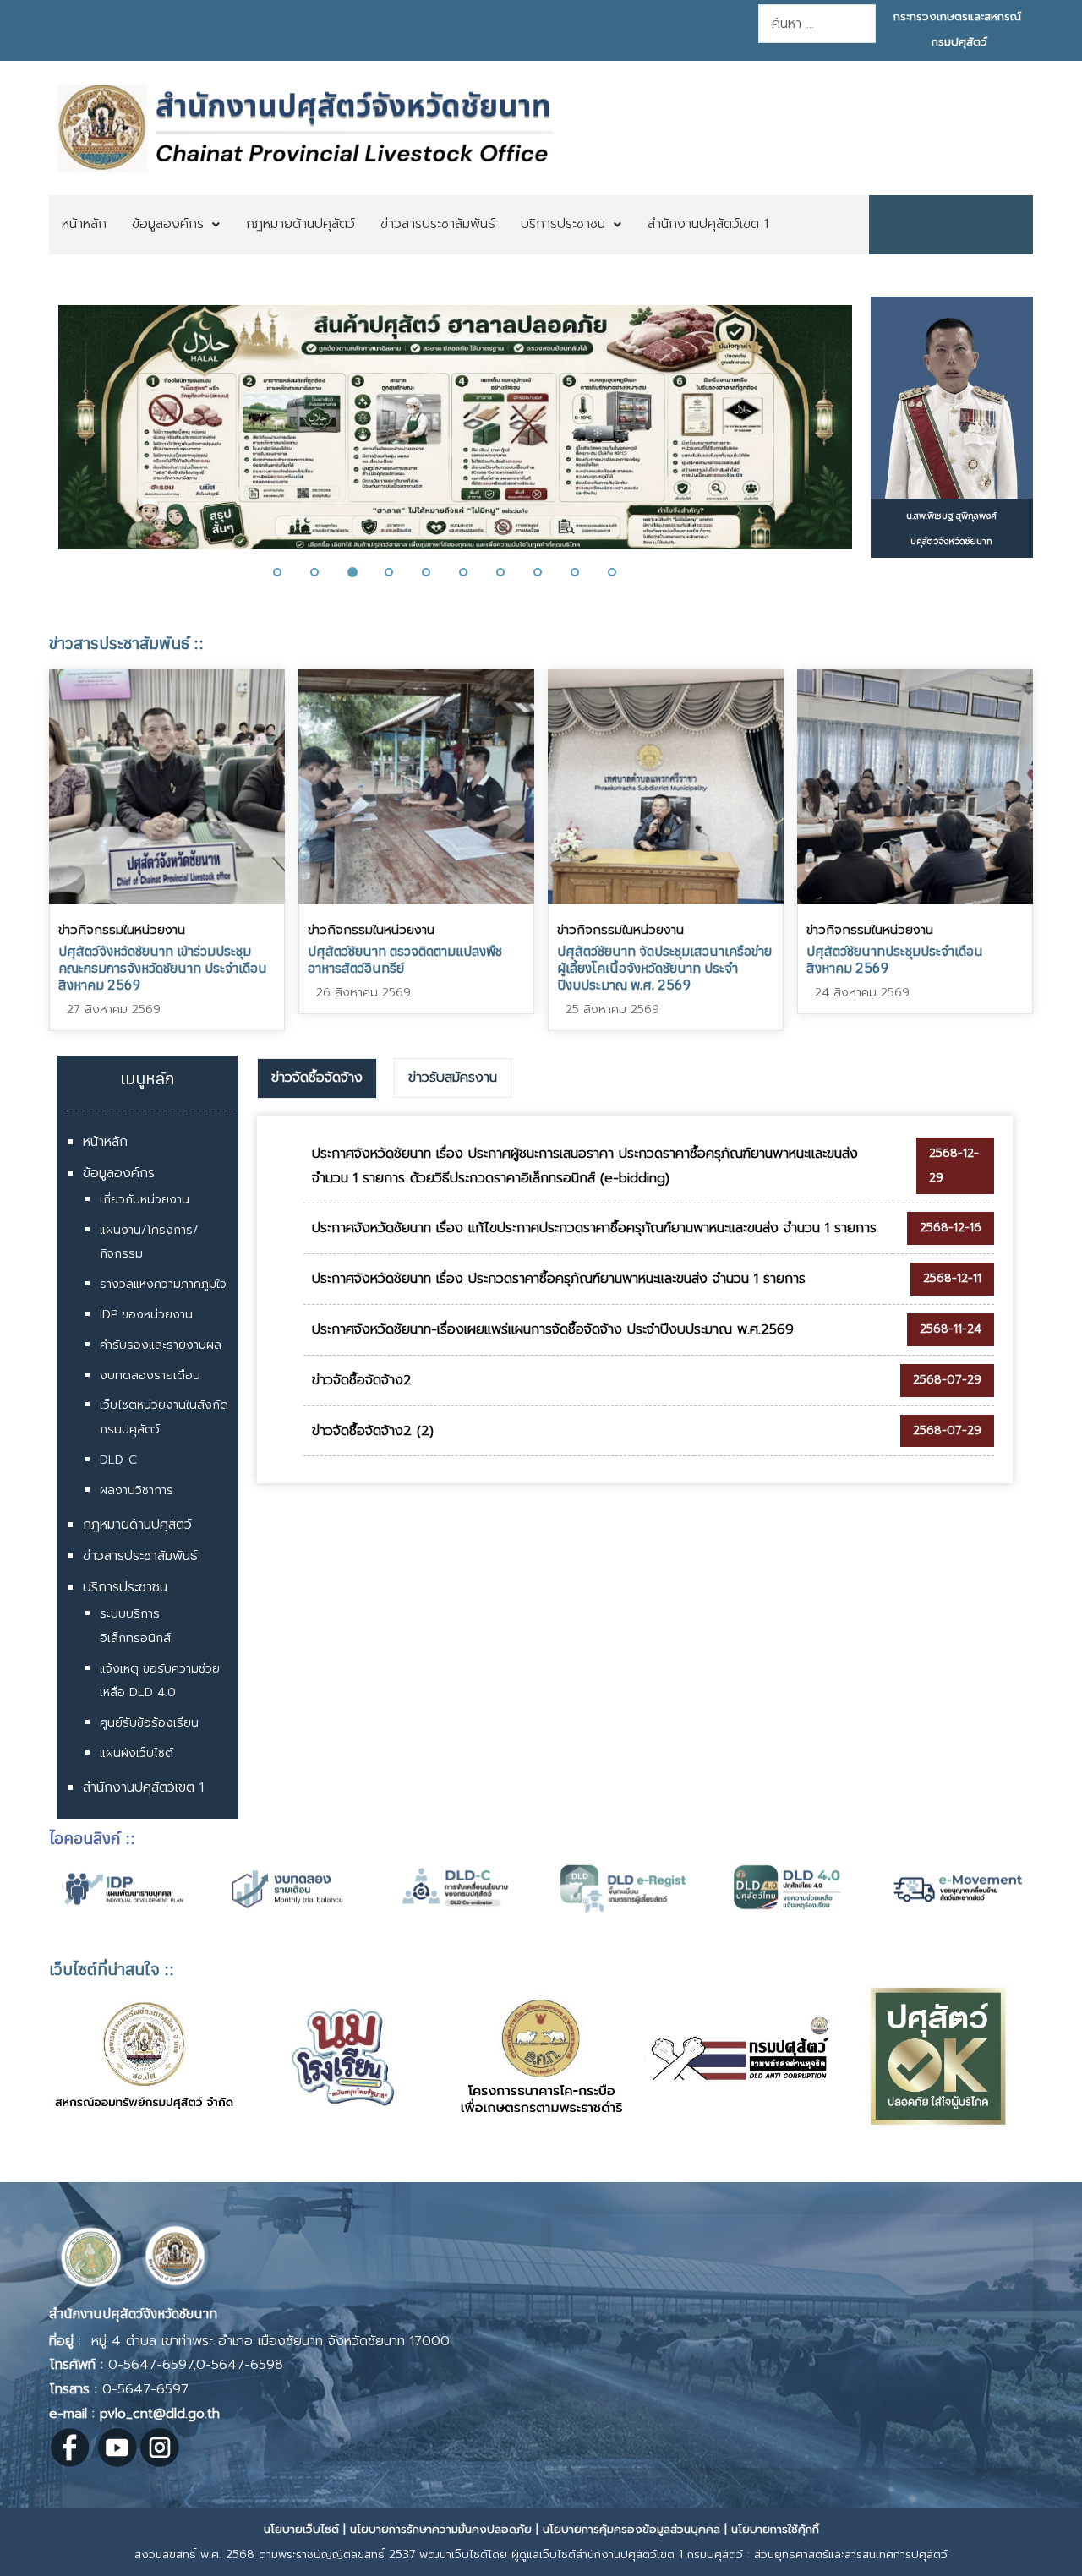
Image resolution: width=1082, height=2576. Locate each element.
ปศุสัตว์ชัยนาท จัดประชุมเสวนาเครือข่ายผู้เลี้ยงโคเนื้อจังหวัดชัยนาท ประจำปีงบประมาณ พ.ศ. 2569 (664, 968)
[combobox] (817, 24)
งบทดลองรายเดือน (150, 1375)
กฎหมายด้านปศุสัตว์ (137, 1525)
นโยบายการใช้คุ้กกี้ (775, 2529)
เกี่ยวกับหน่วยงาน (145, 1200)
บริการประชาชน (125, 1587)
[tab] (317, 1078)
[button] (42, 438)
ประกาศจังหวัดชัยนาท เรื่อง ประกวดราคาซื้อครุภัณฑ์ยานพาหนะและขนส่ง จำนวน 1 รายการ (559, 1279)
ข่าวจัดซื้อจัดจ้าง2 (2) (373, 1431)
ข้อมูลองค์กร (119, 1173)
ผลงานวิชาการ (137, 1490)
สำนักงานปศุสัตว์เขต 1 (143, 1787)
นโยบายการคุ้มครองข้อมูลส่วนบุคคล (631, 2529)
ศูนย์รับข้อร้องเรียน (149, 1723)
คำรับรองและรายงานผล (161, 1345)
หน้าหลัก (105, 1142)
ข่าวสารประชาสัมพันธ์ (140, 1556)
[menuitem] (84, 225)
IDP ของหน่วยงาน (146, 1315)
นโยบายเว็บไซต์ (301, 2529)
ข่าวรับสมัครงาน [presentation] (453, 1078)
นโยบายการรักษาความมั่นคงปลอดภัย (441, 2529)
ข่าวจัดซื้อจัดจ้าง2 (362, 1380)
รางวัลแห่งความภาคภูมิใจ (163, 1284)
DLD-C (118, 1460)
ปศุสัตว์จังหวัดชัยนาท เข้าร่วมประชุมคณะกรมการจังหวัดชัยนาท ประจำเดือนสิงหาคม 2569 (163, 968)
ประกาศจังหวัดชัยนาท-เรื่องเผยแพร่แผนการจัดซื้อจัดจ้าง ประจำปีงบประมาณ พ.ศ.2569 (553, 1329)
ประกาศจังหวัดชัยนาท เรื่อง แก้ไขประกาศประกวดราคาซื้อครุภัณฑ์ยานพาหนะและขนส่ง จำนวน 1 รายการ (594, 1228)
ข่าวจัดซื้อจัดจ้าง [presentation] (317, 1078)
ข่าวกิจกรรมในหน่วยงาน (122, 930)
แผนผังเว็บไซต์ (137, 1753)
